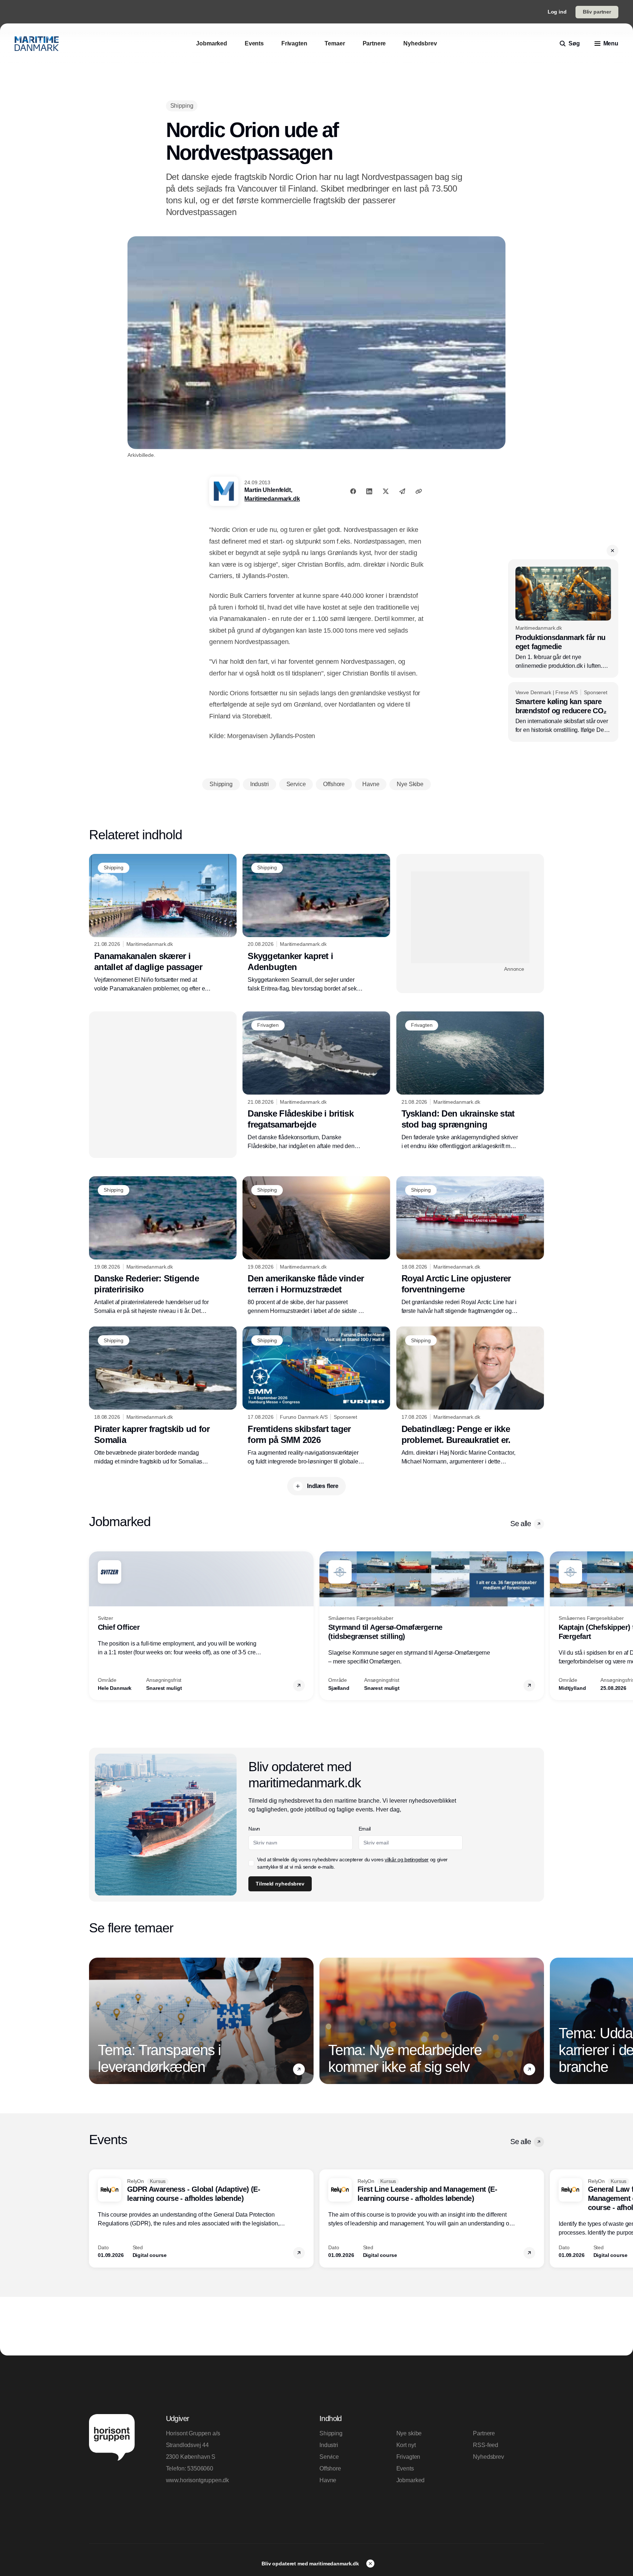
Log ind (557, 12)
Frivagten (408, 2457)
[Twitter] (386, 491)
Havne (328, 2480)
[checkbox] (251, 1863)
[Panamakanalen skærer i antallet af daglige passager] (163, 924)
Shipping (331, 2433)
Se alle (521, 1524)
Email (365, 1829)
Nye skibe (409, 2433)
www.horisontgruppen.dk (197, 2480)
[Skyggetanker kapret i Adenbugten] (316, 924)
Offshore (330, 2468)
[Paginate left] (95, 1626)
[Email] (402, 491)
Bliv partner (597, 12)
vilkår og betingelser (407, 1859)
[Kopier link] (419, 491)
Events (405, 2468)
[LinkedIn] (369, 491)
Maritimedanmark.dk (272, 499)
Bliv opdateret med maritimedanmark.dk (311, 2564)
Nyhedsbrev (488, 2457)
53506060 (200, 2468)
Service (329, 2457)
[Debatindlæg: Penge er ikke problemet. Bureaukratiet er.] (470, 1396)
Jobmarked (411, 2480)
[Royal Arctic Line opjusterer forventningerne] (470, 1246)
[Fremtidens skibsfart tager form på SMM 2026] (316, 1396)
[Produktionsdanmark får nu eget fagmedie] (563, 618)
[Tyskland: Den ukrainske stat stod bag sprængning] (470, 1081)
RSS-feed (486, 2445)
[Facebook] (353, 491)
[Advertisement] (470, 917)
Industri (329, 2445)
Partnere (484, 2433)
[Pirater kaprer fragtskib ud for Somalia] (163, 1396)
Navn (254, 1829)
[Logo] (37, 44)
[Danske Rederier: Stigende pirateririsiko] (163, 1246)
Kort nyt (406, 2445)
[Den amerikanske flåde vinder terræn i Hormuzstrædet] (316, 1246)
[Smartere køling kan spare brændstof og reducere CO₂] (563, 712)
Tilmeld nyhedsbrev (280, 1884)
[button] (612, 551)
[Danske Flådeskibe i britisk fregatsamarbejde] (316, 1081)
